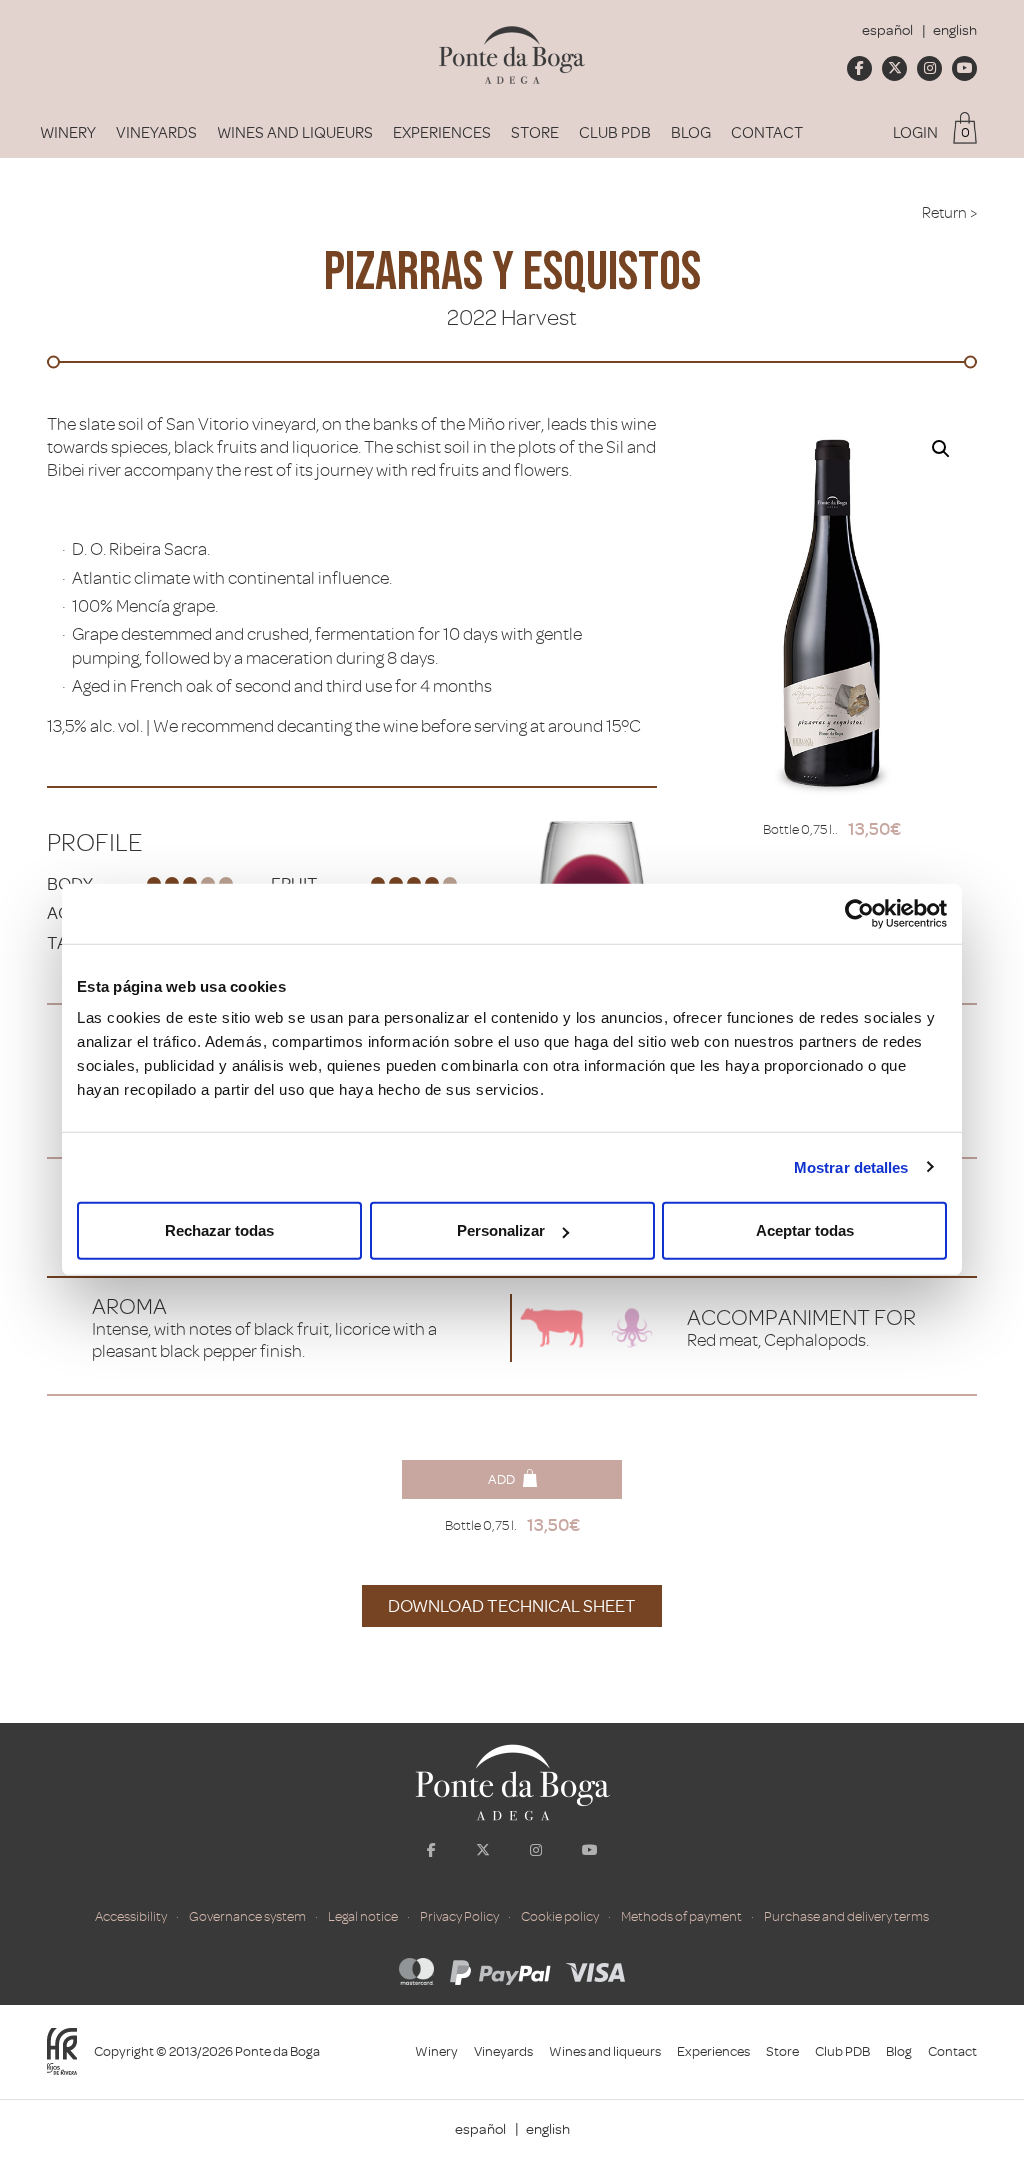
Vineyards (156, 133)
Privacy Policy (459, 1916)
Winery (68, 133)
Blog (691, 133)
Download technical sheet (512, 1606)
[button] (941, 449)
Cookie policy (560, 1916)
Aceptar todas (805, 1230)
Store (535, 133)
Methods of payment (681, 1916)
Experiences (442, 133)
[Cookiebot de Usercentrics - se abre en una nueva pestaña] (859, 913)
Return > (949, 213)
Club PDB (615, 133)
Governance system (247, 1916)
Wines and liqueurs (295, 133)
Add (501, 1479)
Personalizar (501, 1230)
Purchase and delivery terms (846, 1916)
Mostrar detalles (851, 1166)
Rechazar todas (219, 1230)
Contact (767, 133)
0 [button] (965, 132)
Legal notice (363, 1916)
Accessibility (131, 1916)
